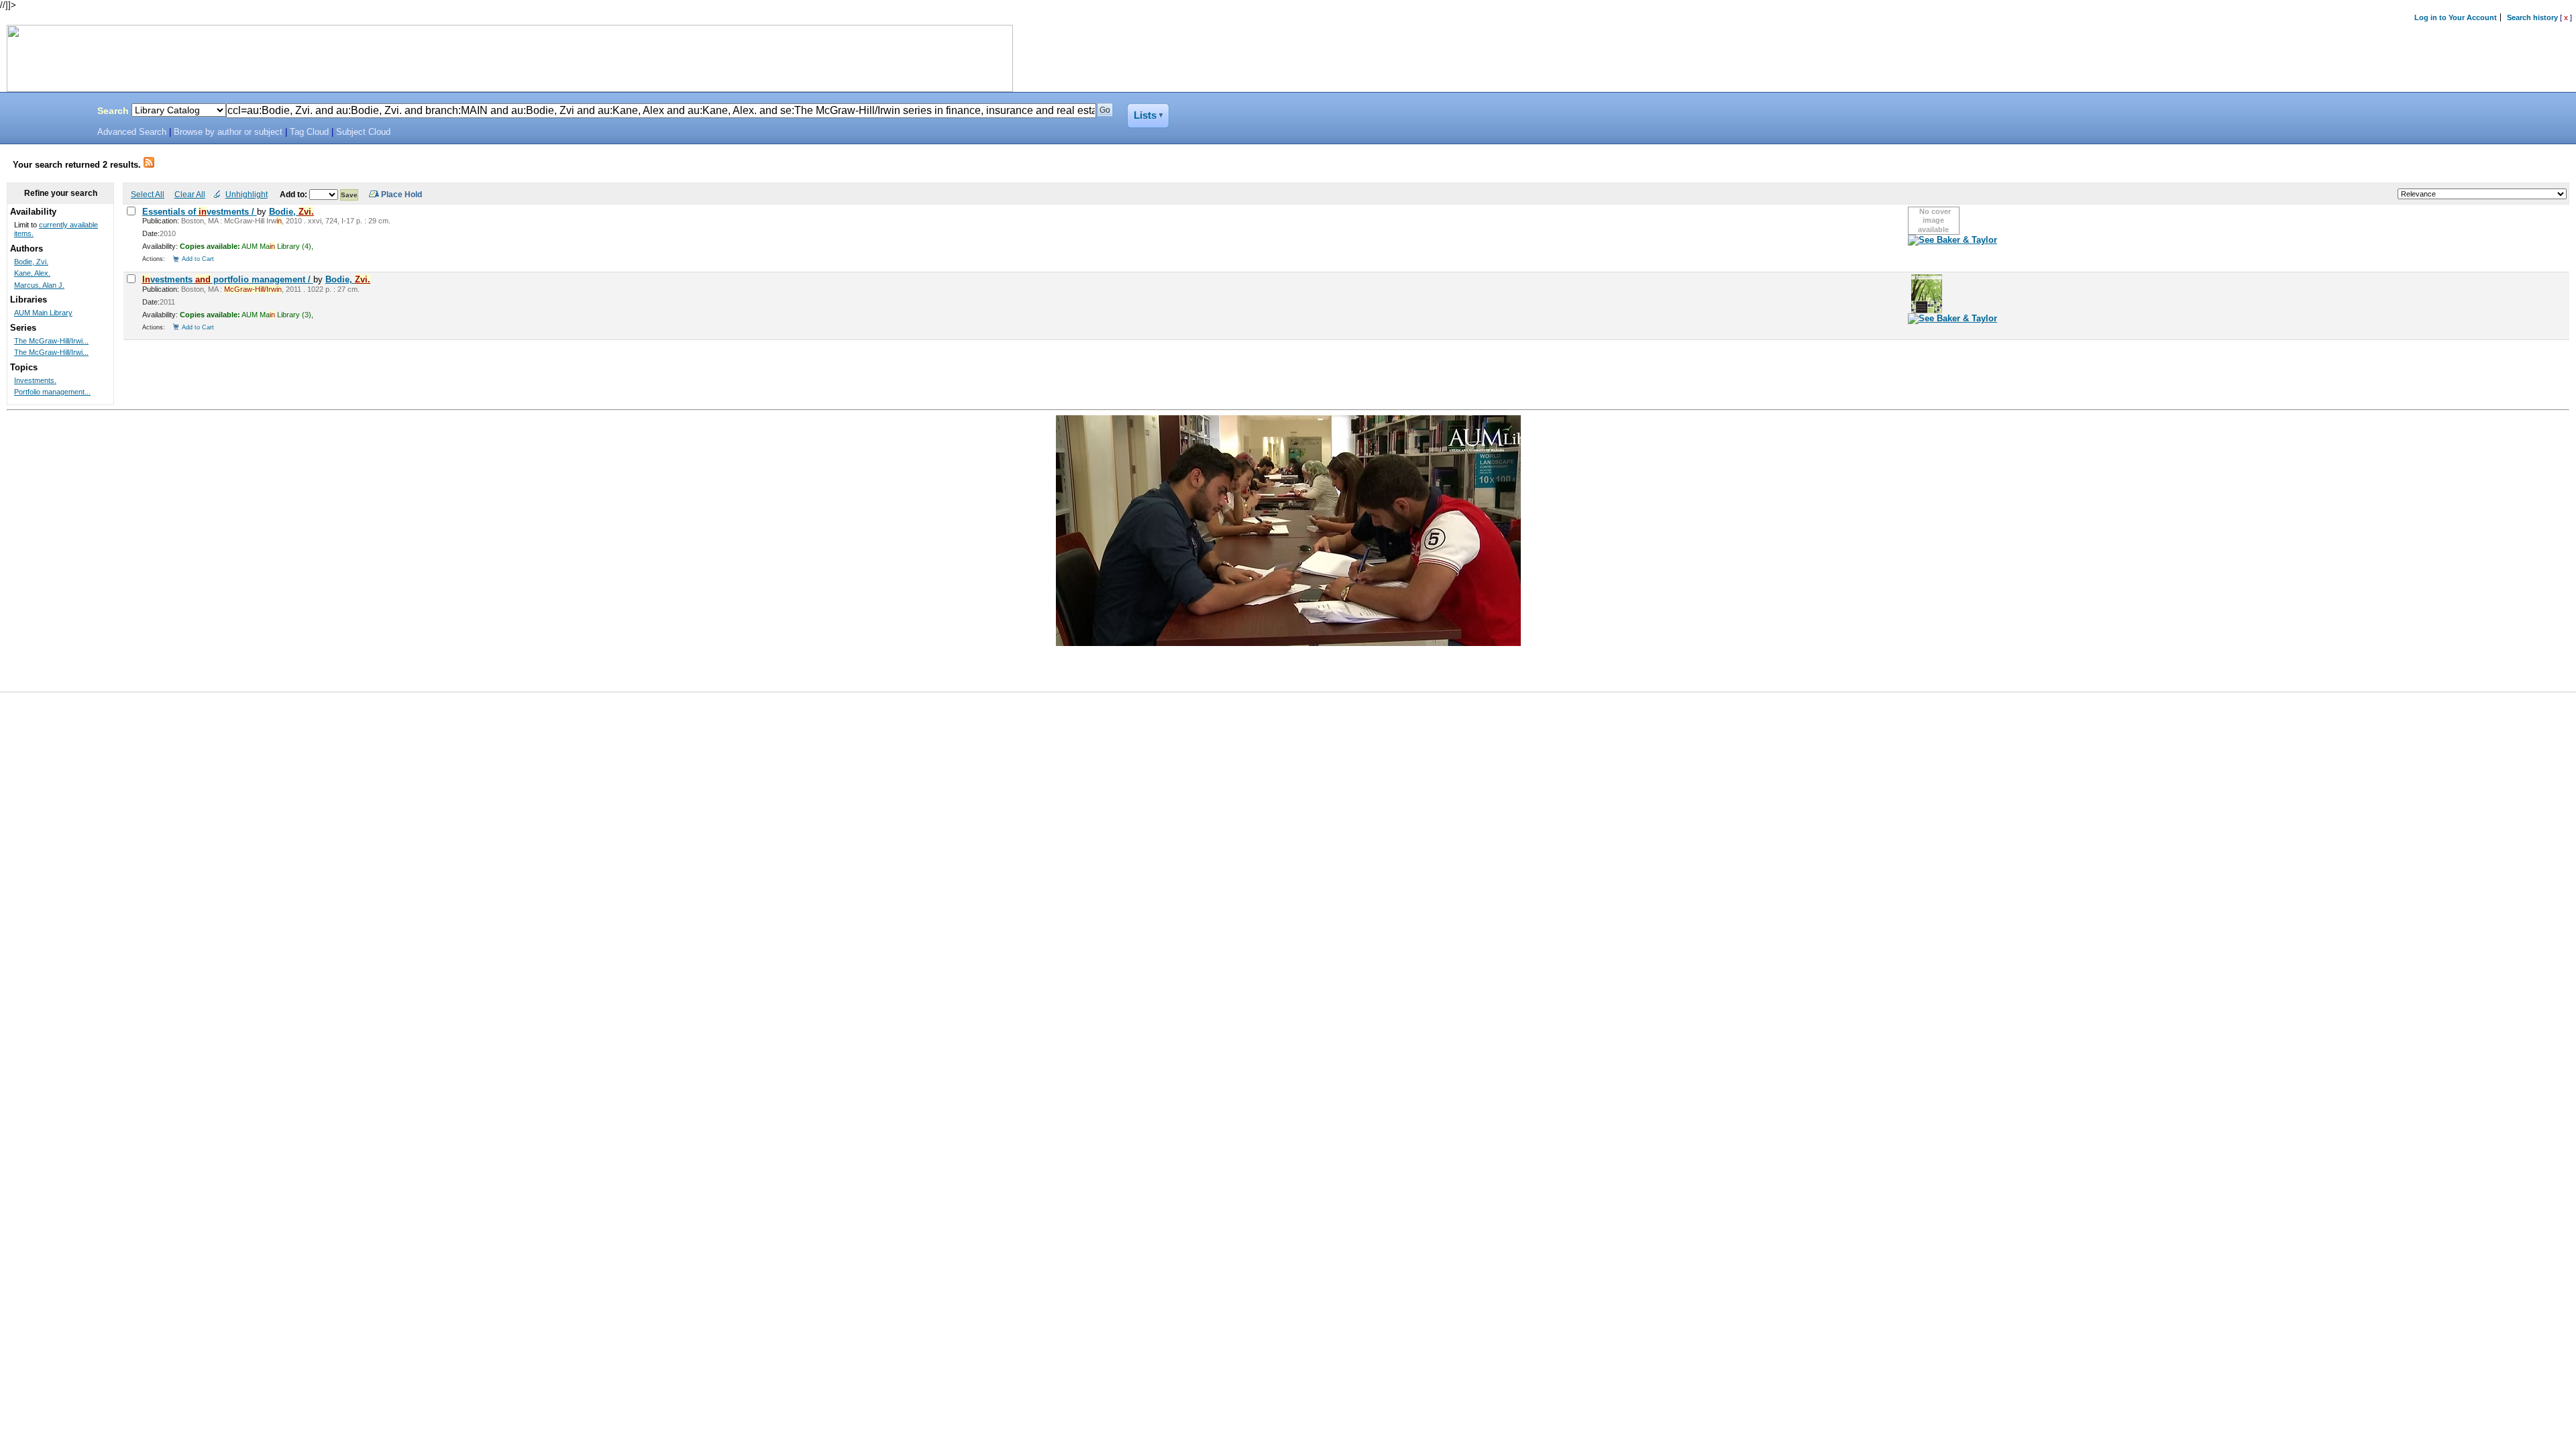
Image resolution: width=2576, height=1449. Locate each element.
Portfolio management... (52, 392)
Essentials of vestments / (200, 212)
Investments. (35, 380)
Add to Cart (198, 259)
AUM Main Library (43, 313)
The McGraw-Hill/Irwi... (51, 341)
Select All (148, 194)
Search (113, 111)
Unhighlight (247, 194)
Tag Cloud (309, 132)
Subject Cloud (363, 132)
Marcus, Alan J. (39, 285)
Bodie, (291, 212)
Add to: (294, 194)
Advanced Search (132, 132)
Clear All (190, 194)
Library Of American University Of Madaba (45, 113)
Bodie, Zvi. (31, 262)
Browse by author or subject (228, 132)
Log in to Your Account (2456, 17)
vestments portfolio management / (228, 279)
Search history (2532, 17)
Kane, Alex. (32, 273)
